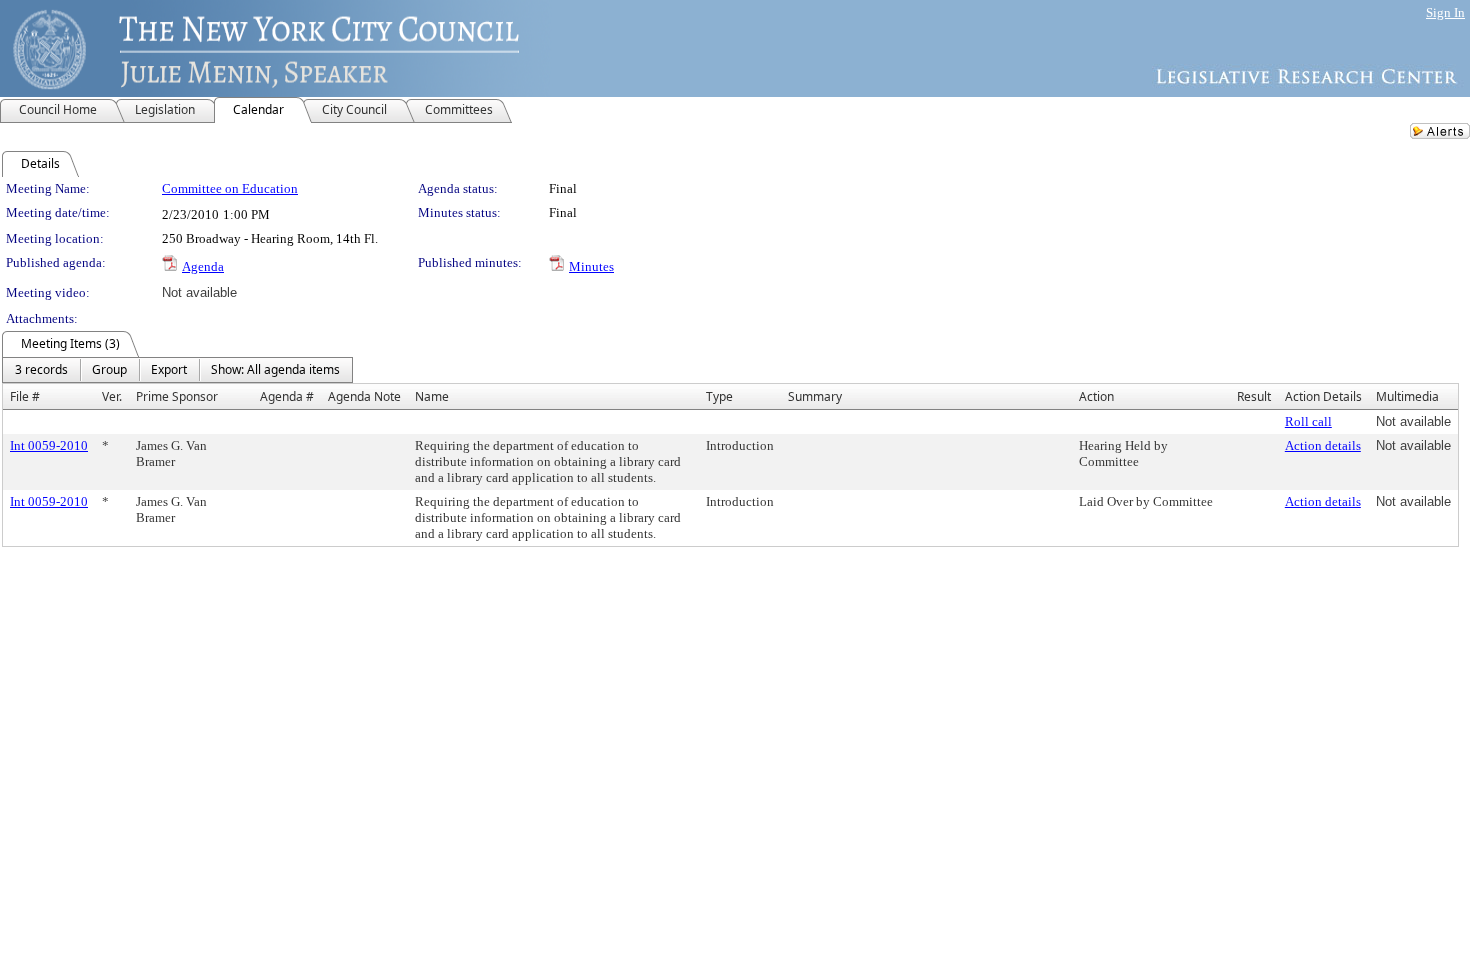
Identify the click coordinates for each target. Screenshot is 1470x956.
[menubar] (177, 370)
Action (1096, 396)
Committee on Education (230, 188)
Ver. (112, 396)
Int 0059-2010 (49, 445)
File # (25, 396)
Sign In (1445, 12)
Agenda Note (364, 396)
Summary (815, 396)
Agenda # (287, 396)
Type (719, 396)
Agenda (203, 266)
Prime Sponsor (177, 396)
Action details (1323, 445)
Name (432, 396)
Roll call (1308, 421)
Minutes (591, 266)
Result (1254, 396)
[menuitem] (41, 370)
